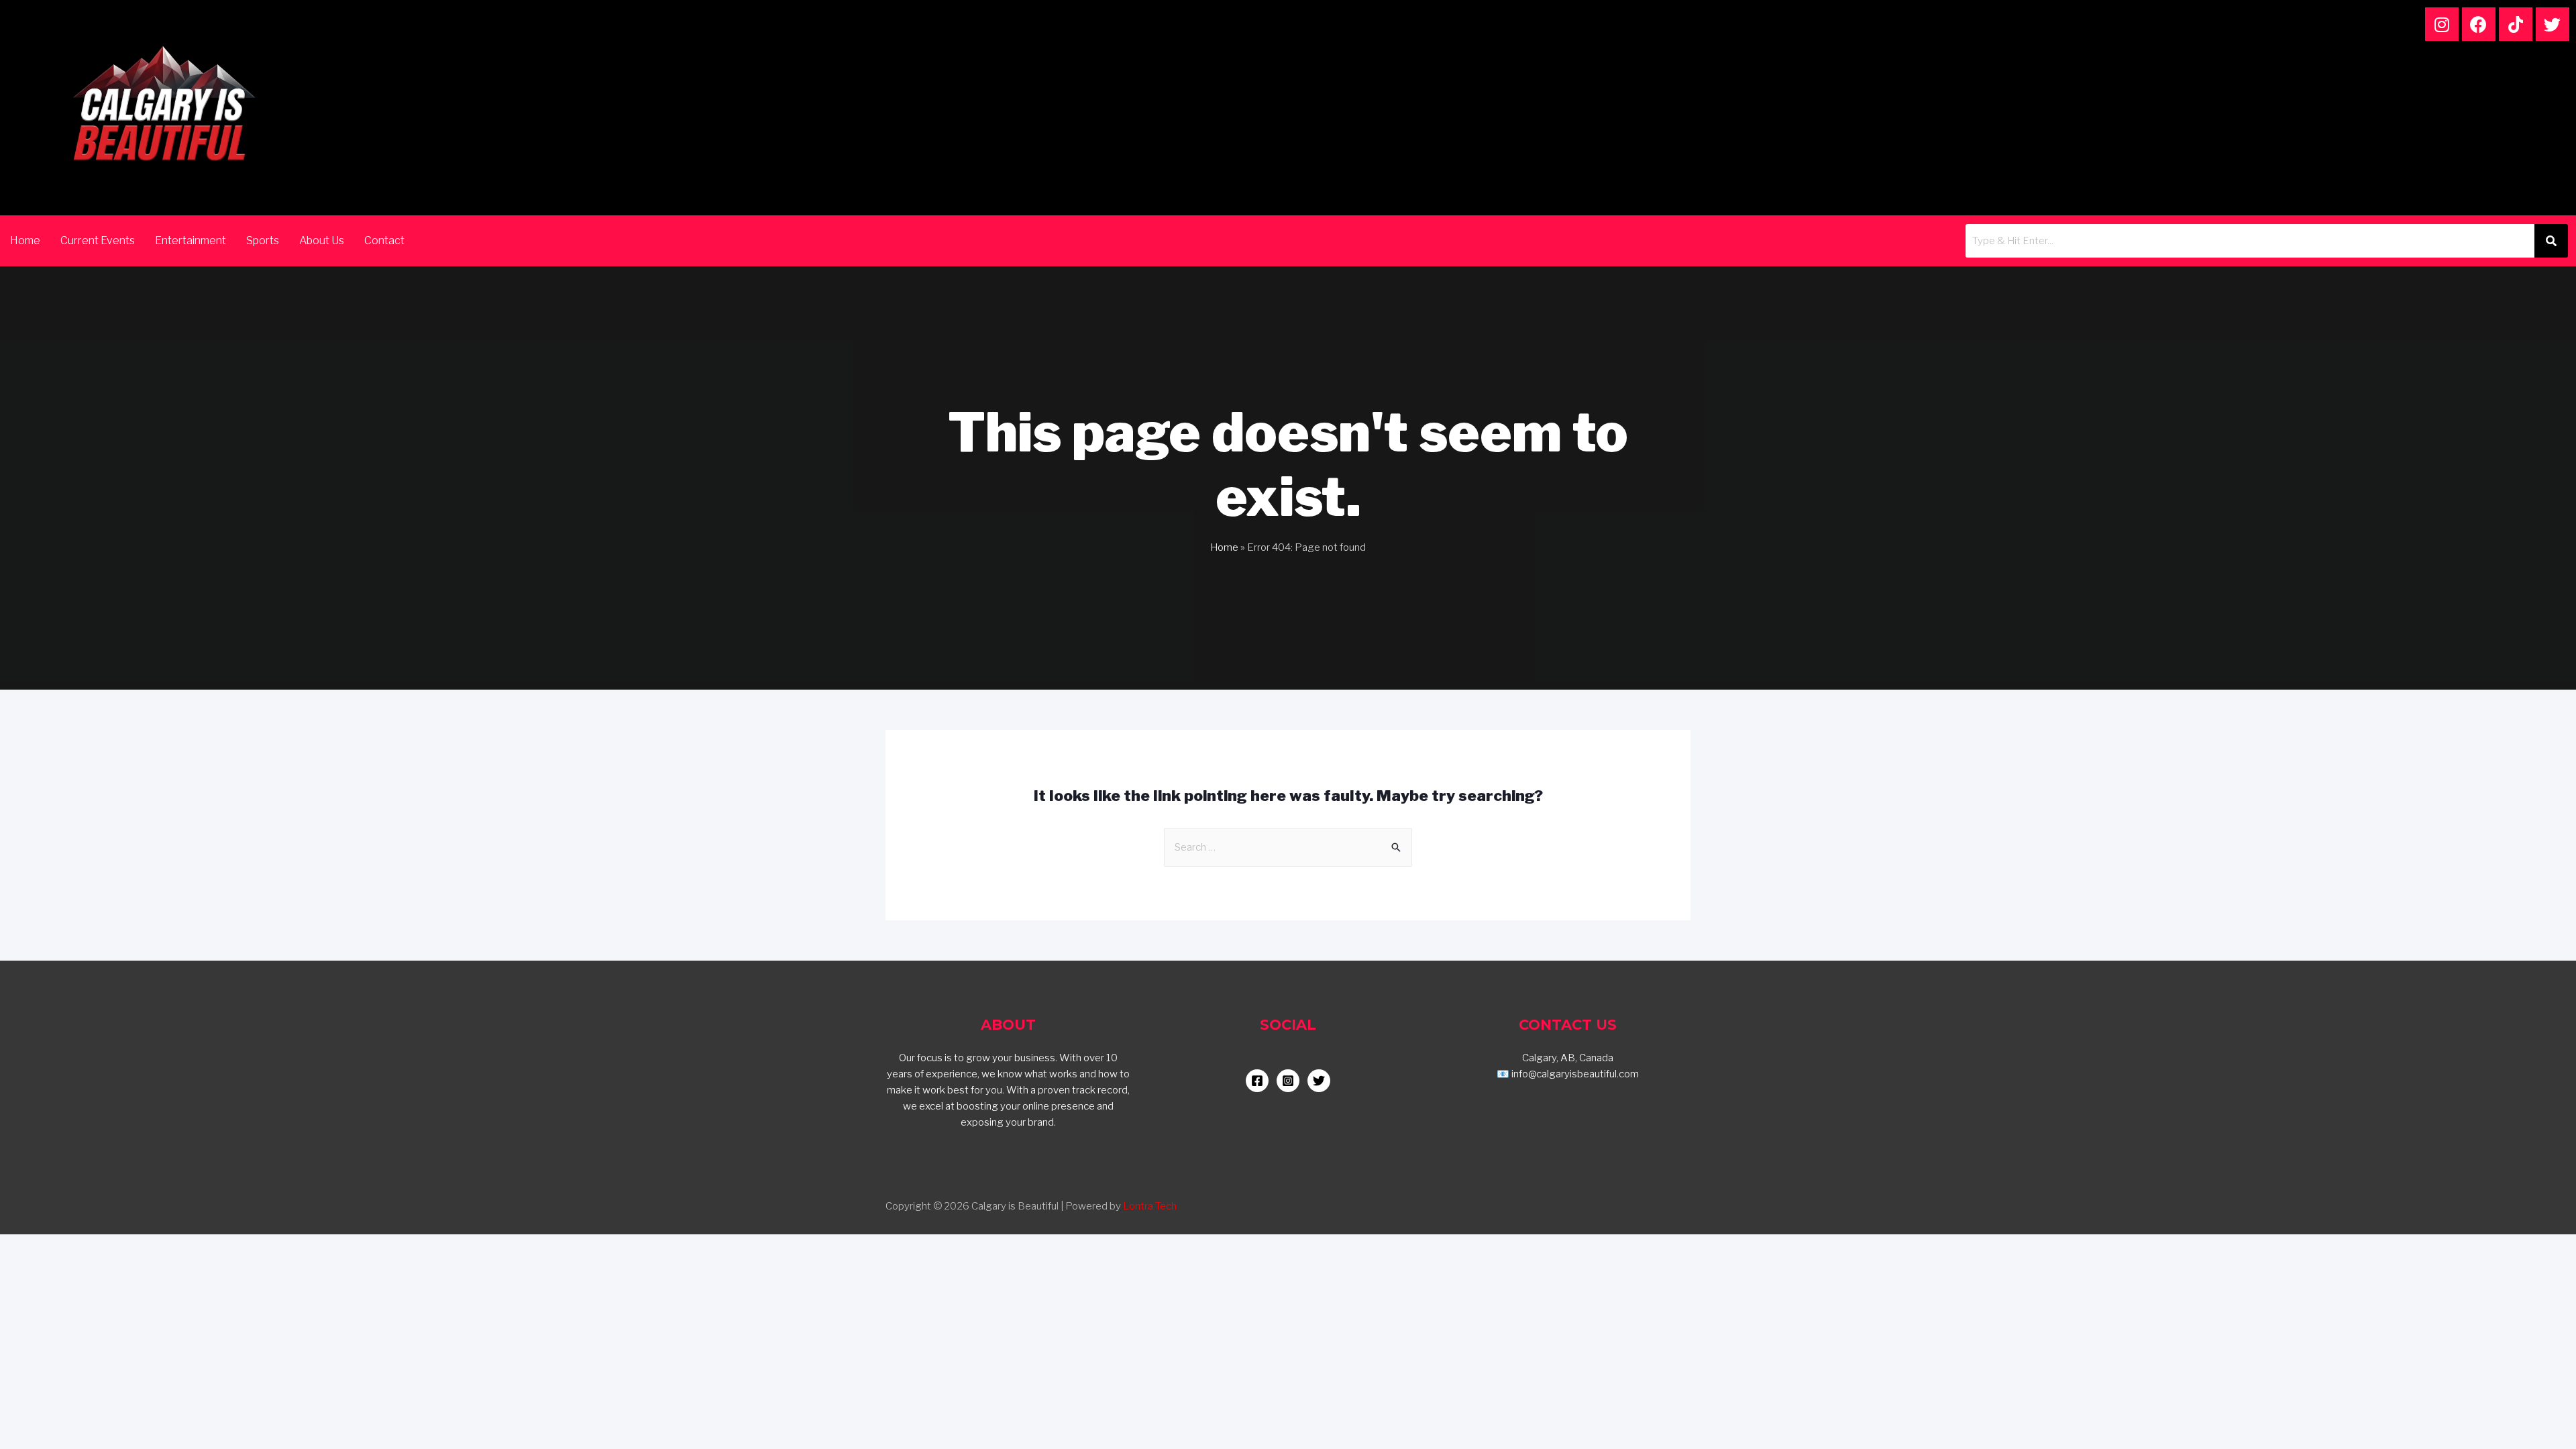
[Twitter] (2553, 24)
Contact (384, 240)
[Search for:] (1288, 847)
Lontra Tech (1150, 1206)
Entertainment (191, 240)
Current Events (98, 240)
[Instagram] (2442, 24)
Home (25, 240)
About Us (322, 240)
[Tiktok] (2516, 24)
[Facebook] (2479, 24)
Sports (263, 240)
